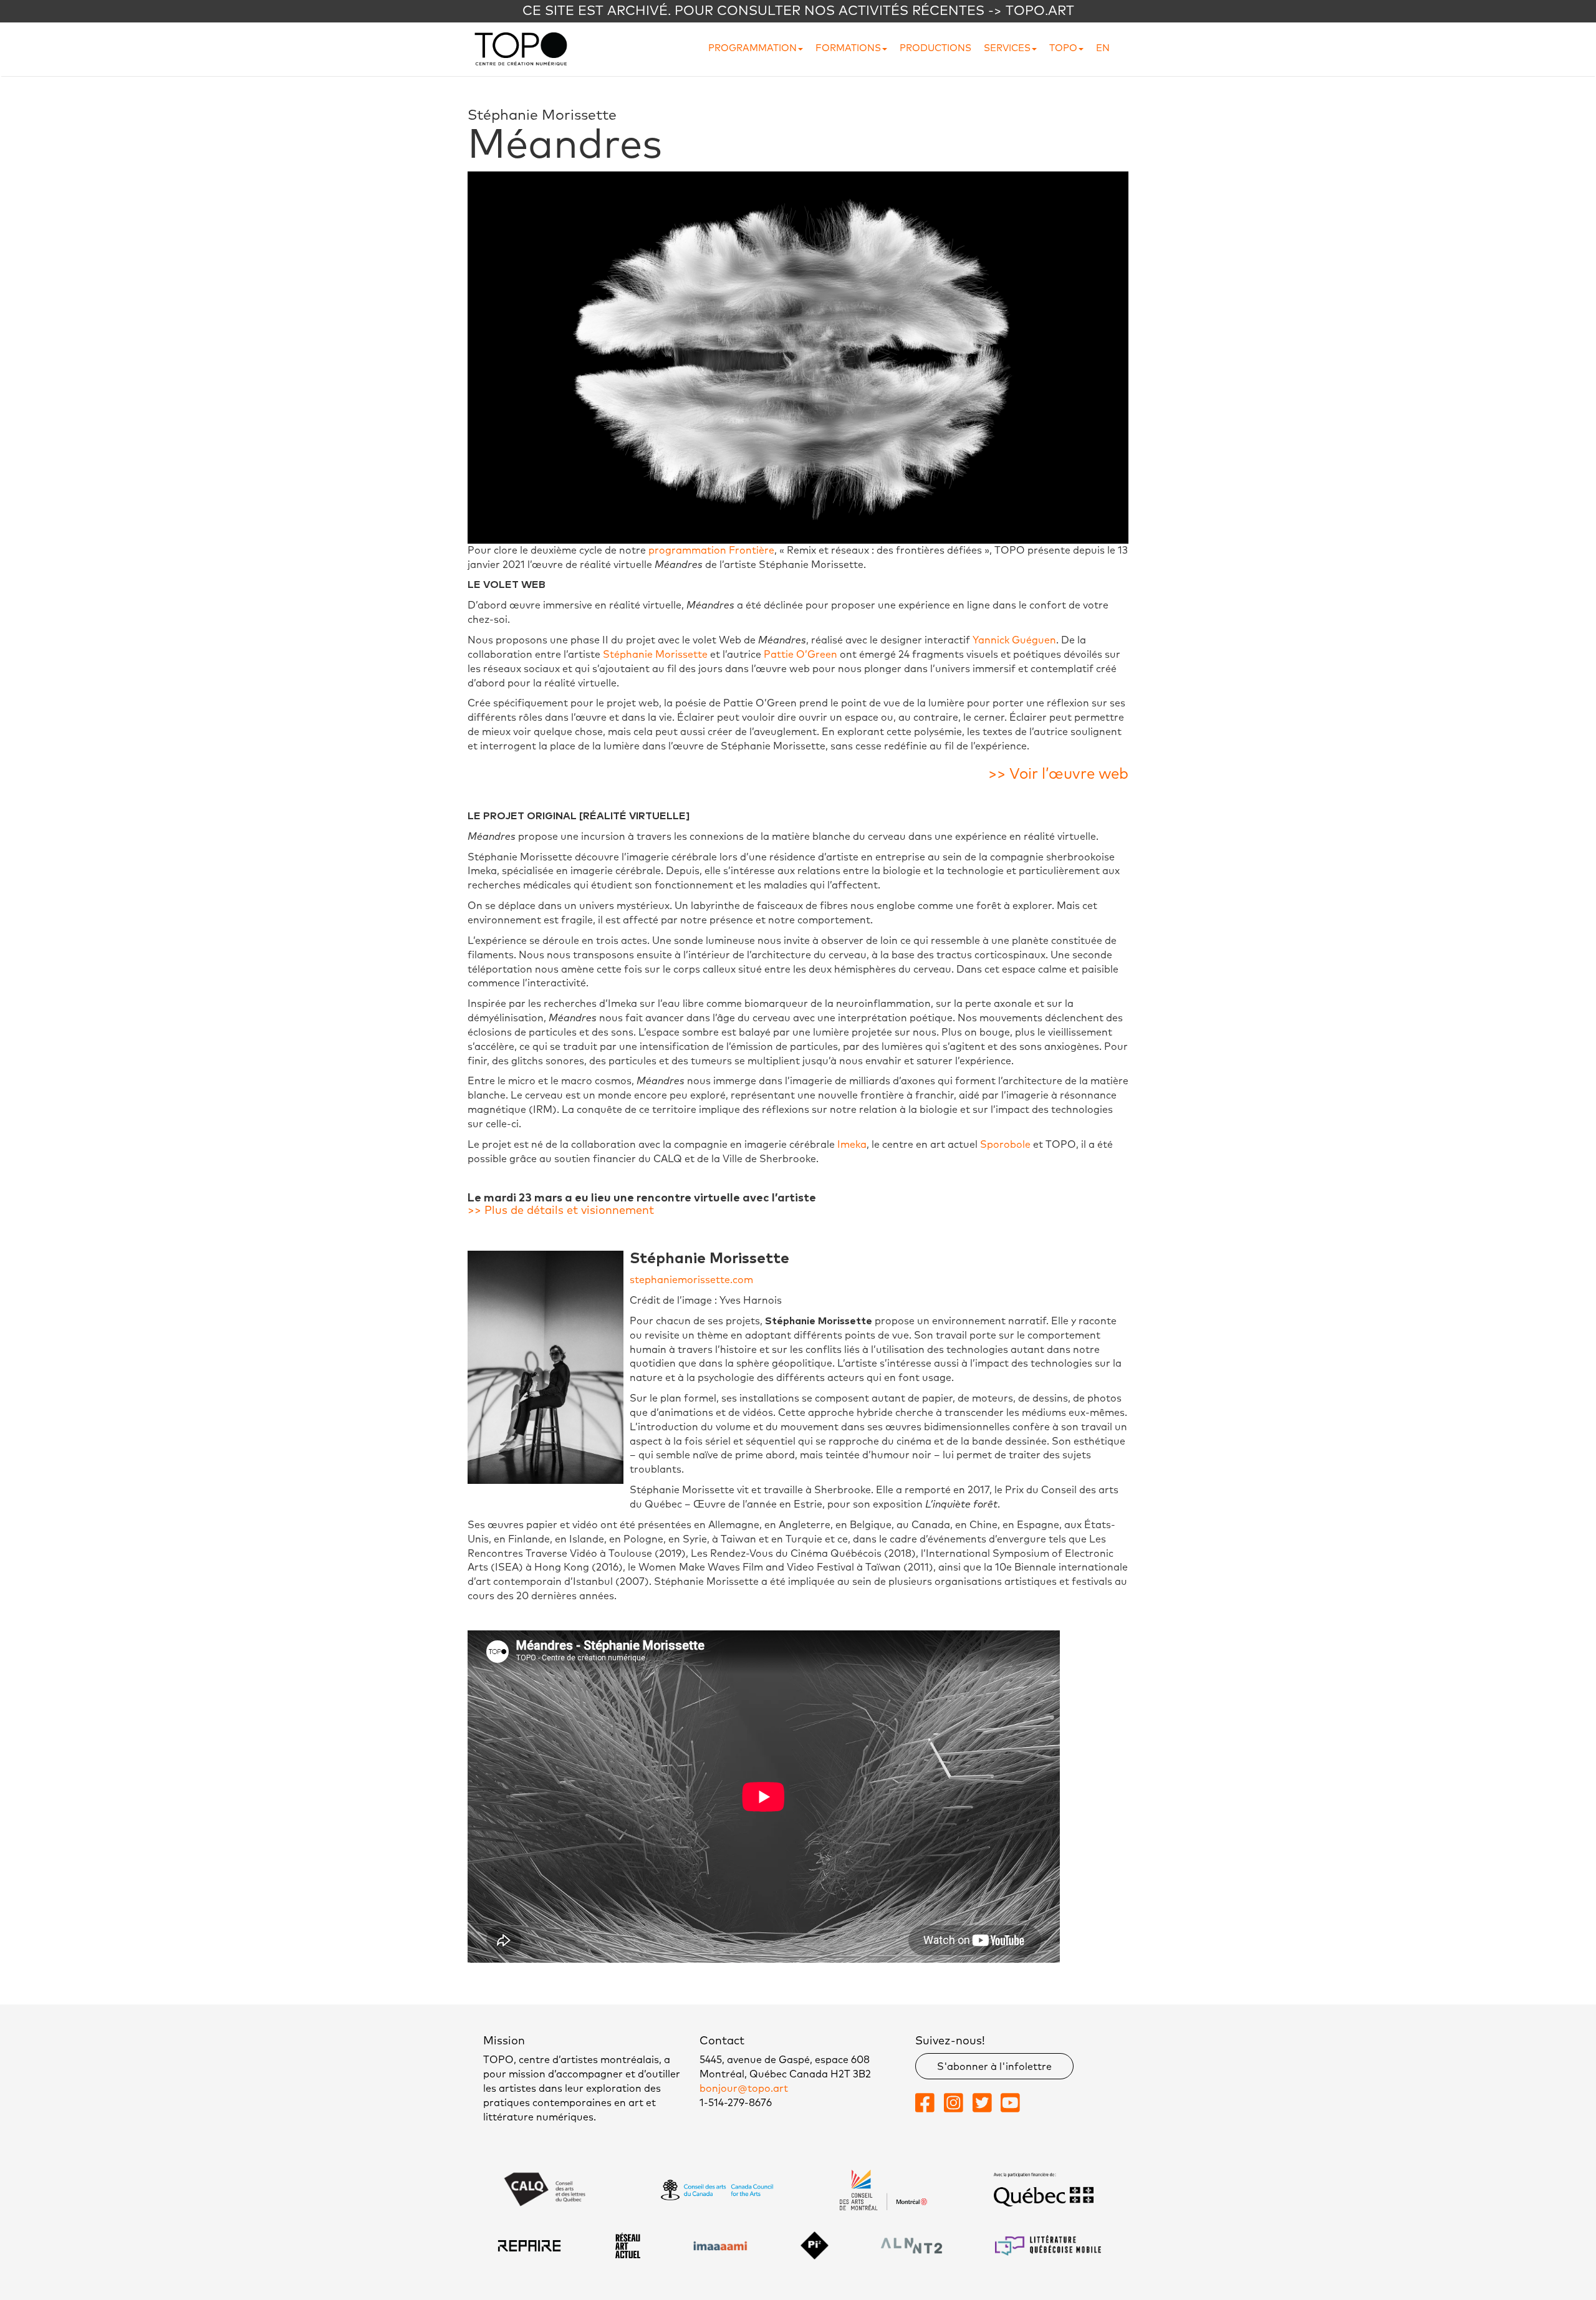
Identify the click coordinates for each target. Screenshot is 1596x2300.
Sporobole (1005, 1145)
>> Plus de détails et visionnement (561, 1211)
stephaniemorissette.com (691, 1280)
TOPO (1063, 48)
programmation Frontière (711, 551)
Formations (848, 48)
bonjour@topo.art (744, 2089)
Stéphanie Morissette (655, 655)
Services (1007, 48)
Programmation (752, 48)
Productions (935, 48)
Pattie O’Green (800, 655)
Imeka (852, 1145)
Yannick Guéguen (1014, 640)
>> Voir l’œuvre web (1058, 774)
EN (1103, 48)
